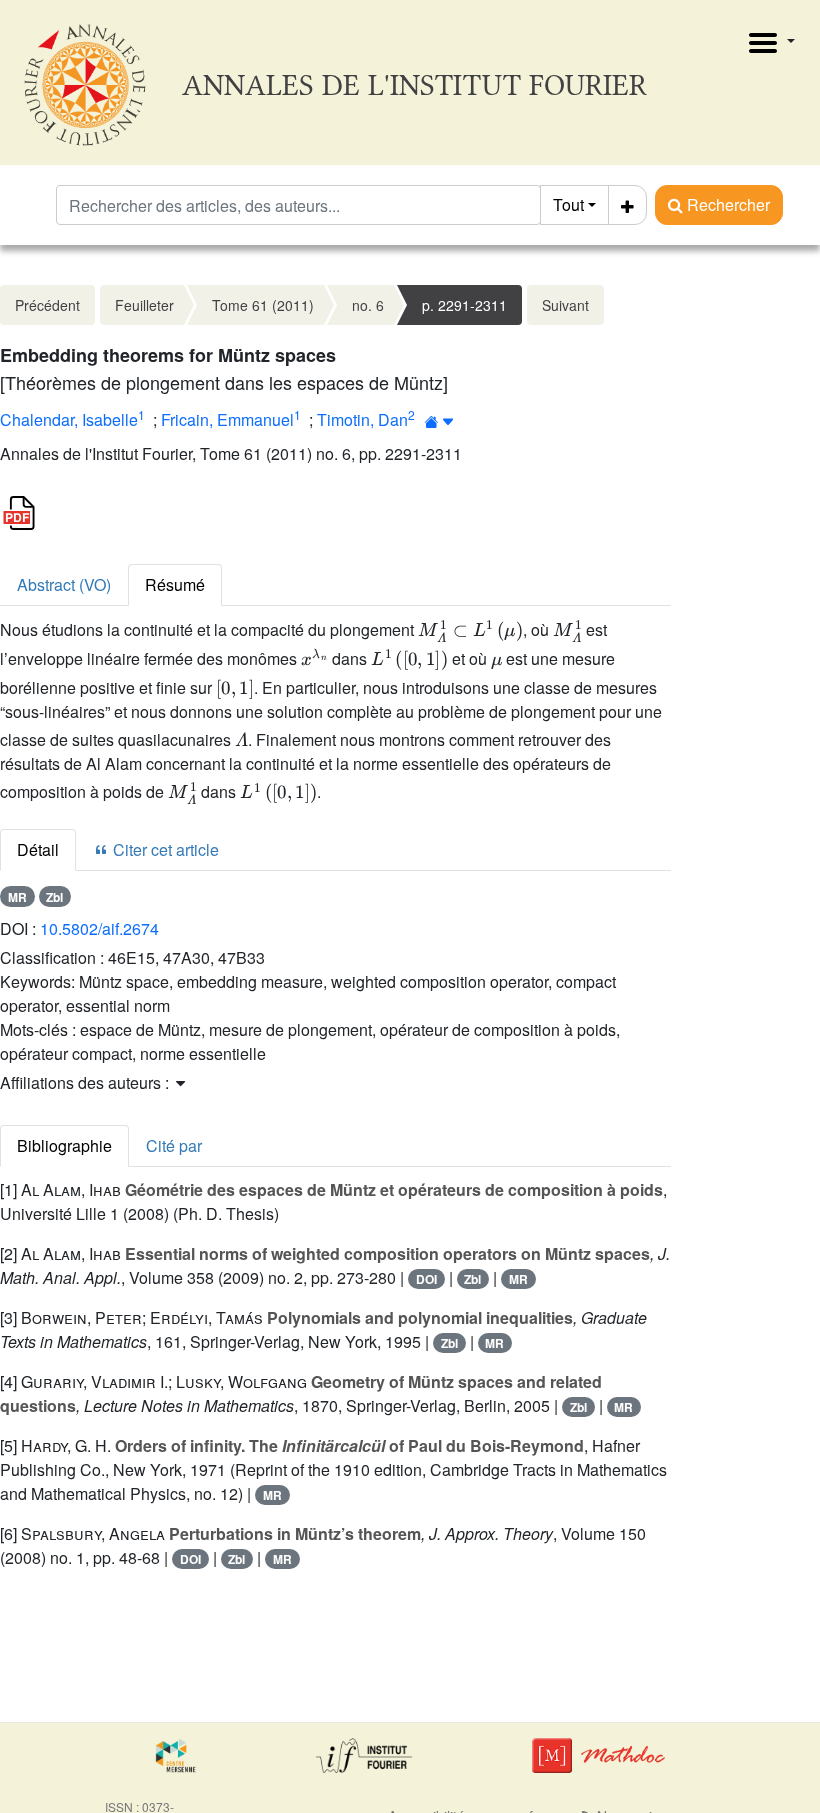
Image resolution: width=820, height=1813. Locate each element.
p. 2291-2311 (464, 305)
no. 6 (368, 305)
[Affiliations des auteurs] (439, 421)
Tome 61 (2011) (263, 305)
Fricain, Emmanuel (227, 419)
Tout (568, 204)
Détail (38, 849)
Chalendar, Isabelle (69, 419)
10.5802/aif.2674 (99, 928)
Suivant (565, 305)
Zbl (54, 897)
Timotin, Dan (362, 419)
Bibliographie (64, 1145)
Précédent (47, 305)
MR (17, 897)
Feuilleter (144, 305)
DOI (426, 1279)
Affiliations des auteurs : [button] (86, 1082)
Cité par (174, 1145)
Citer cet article (164, 849)
